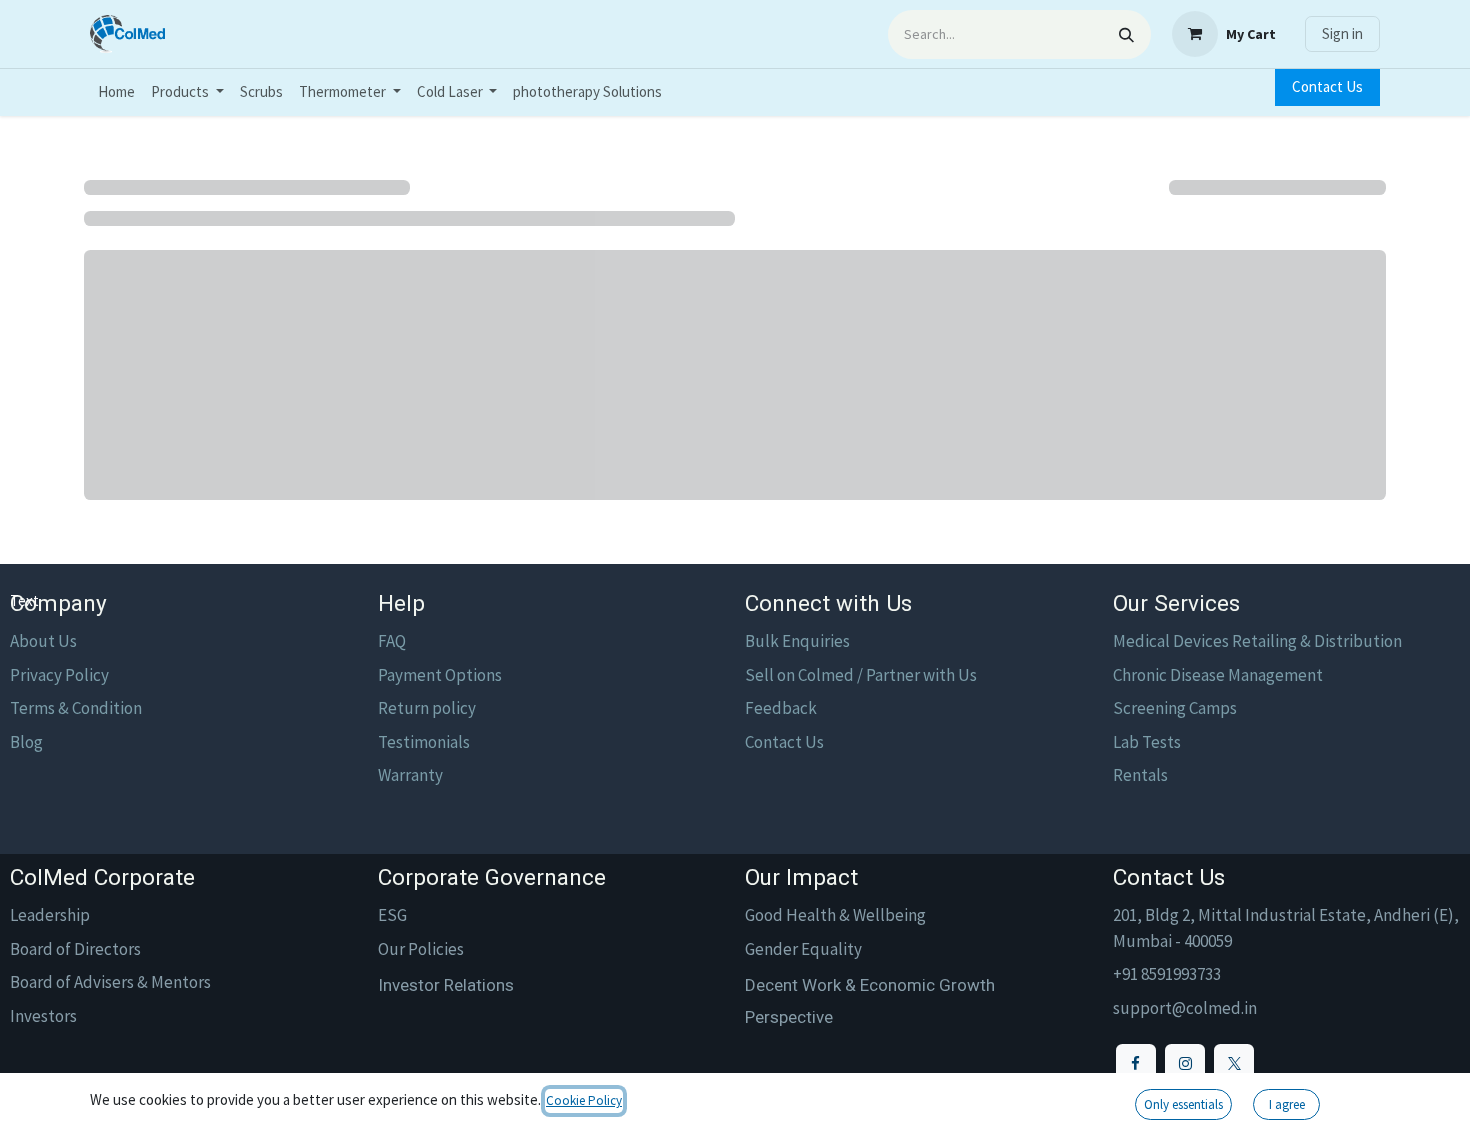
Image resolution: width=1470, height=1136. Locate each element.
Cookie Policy (584, 1100)
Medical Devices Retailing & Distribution (1257, 641)
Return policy (427, 708)
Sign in (1342, 33)
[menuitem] (116, 92)
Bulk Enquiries (797, 641)
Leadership (50, 915)
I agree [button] (1287, 1104)
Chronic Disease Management (1218, 675)
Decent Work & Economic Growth (870, 985)
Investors (43, 1016)
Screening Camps (1175, 708)
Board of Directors (75, 949)
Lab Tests (1147, 742)
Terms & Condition (76, 708)
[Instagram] (1185, 1064)
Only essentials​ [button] (1183, 1104)
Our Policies (421, 949)
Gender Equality (803, 949)
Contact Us (1327, 86)
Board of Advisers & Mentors (110, 982)
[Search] (1126, 34)
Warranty (410, 775)
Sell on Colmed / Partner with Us (861, 675)
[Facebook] (1136, 1064)
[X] (1234, 1064)
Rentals (1140, 775)
